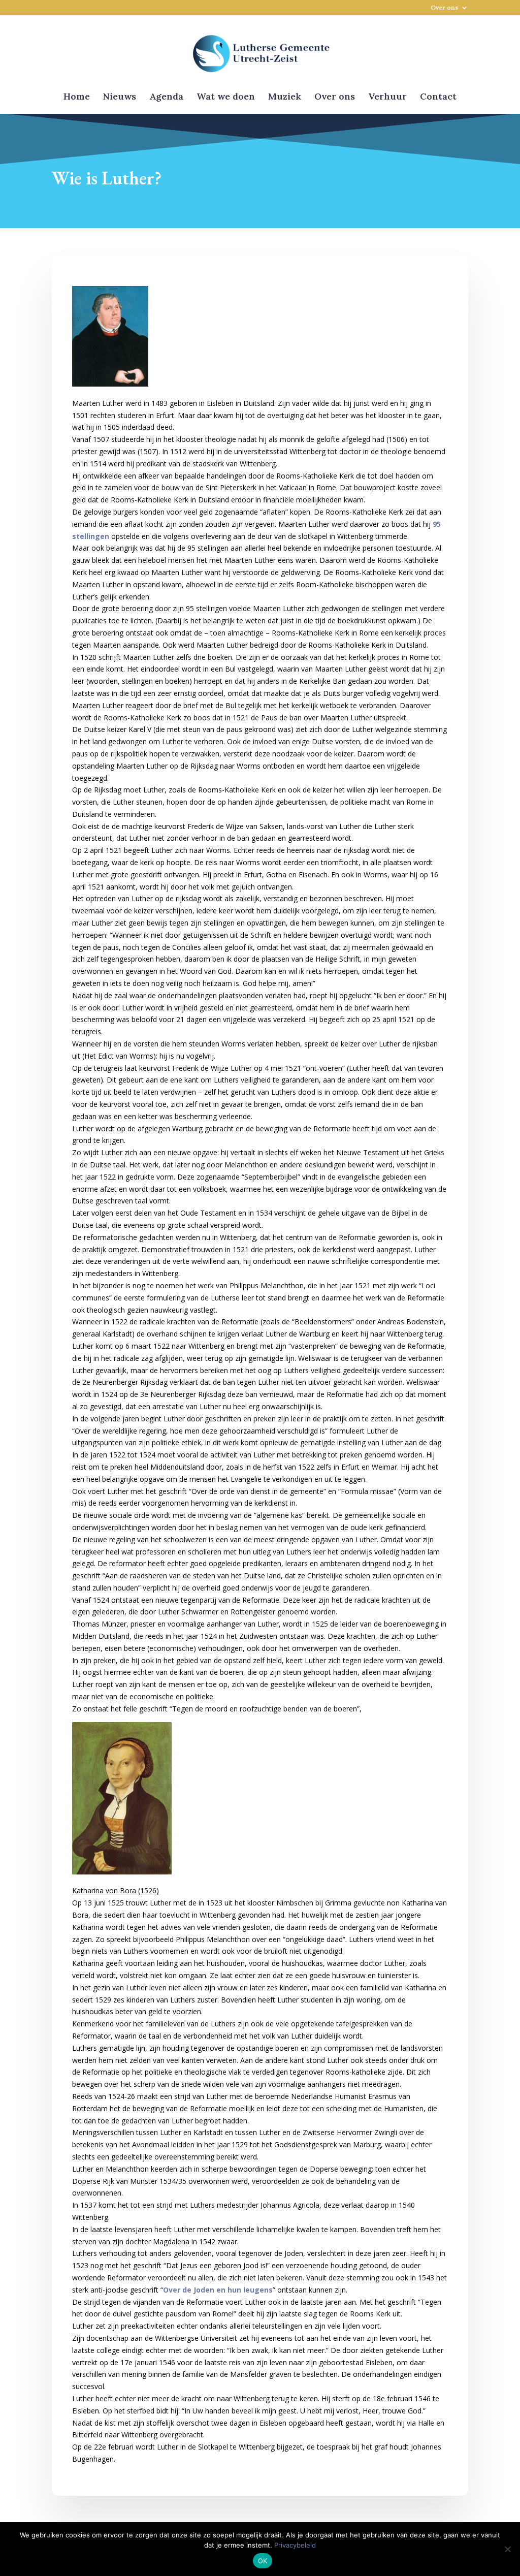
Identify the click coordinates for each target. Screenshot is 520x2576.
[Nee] (507, 2549)
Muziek (285, 98)
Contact (438, 98)
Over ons (444, 8)
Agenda (166, 98)
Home (77, 98)
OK (263, 2561)
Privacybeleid (295, 2545)
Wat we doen (226, 98)
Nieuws (120, 98)
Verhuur (387, 98)
